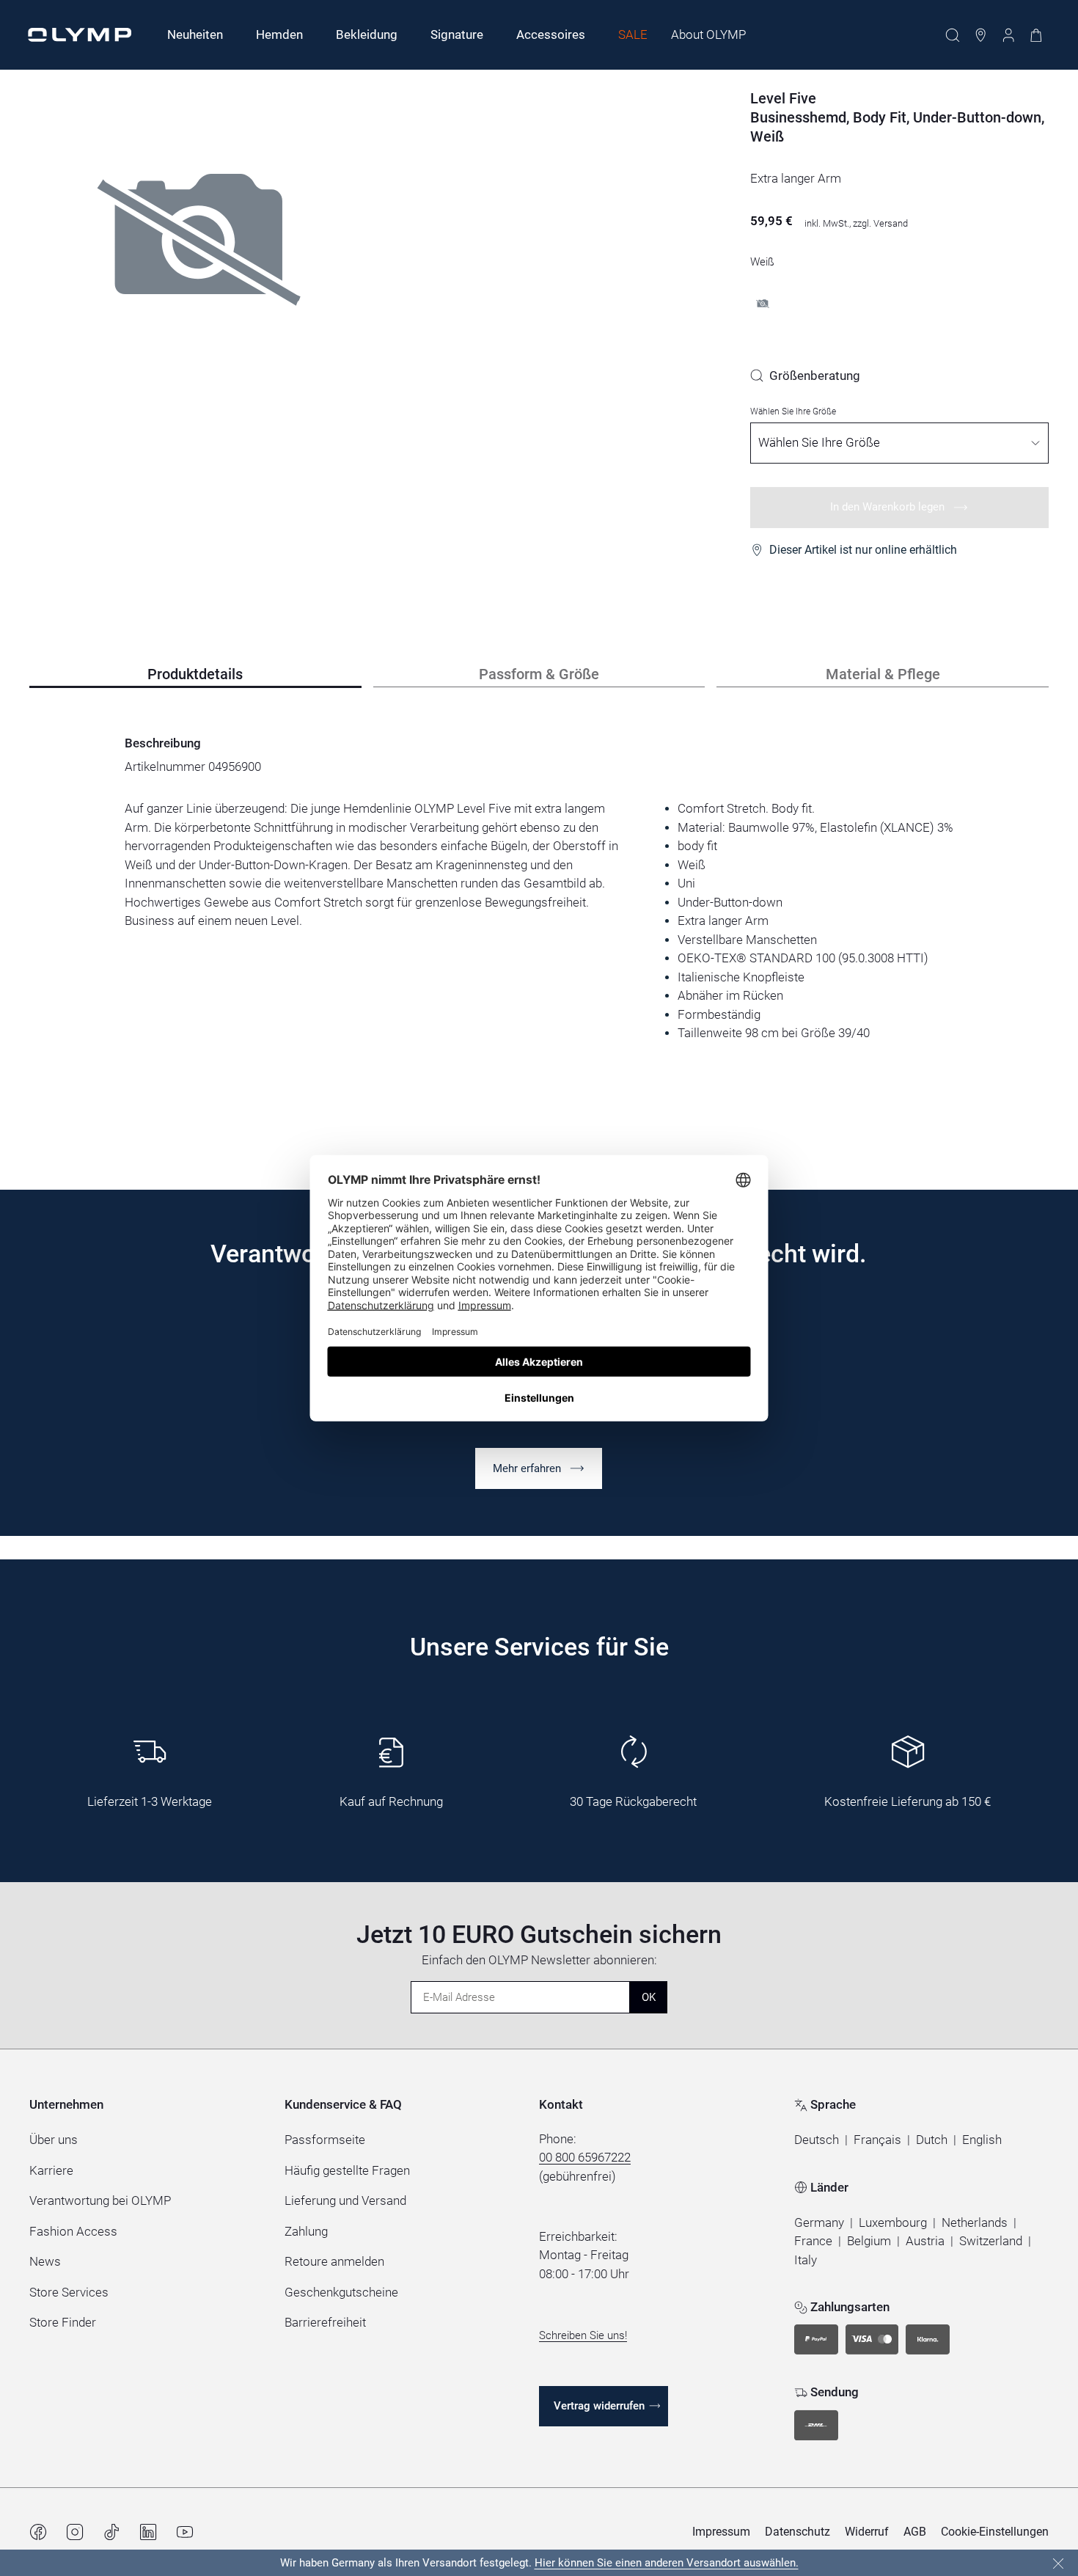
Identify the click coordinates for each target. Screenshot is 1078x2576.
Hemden (279, 34)
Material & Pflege (883, 674)
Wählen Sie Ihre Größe (793, 411)
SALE (633, 34)
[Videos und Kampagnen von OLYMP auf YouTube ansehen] (185, 2532)
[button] (817, 2140)
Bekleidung (367, 34)
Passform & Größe (539, 674)
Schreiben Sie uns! (583, 2335)
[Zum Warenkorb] (1036, 35)
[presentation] (539, 921)
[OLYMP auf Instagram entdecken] (75, 2532)
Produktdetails (195, 674)
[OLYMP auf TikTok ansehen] (111, 2532)
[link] (805, 376)
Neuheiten (195, 34)
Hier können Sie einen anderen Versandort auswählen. (667, 2563)
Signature (457, 34)
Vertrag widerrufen (599, 2406)
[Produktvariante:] (763, 304)
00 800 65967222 (585, 2157)
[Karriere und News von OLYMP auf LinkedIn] (148, 2532)
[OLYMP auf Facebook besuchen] (38, 2532)
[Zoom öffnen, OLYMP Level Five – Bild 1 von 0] (199, 282)
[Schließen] (1058, 2564)
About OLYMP (708, 34)
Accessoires (551, 34)
